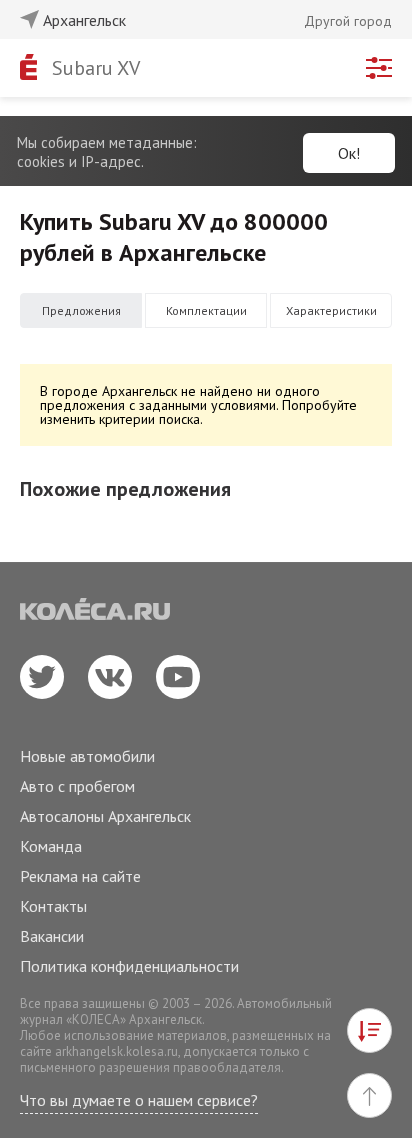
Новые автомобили (87, 756)
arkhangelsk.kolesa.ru (116, 1051)
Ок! (349, 153)
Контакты (53, 906)
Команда (51, 846)
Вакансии (52, 936)
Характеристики (331, 310)
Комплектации (206, 310)
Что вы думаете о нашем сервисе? (139, 1100)
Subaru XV (96, 68)
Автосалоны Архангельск (105, 816)
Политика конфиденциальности (129, 966)
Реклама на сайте (80, 876)
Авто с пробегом (77, 786)
